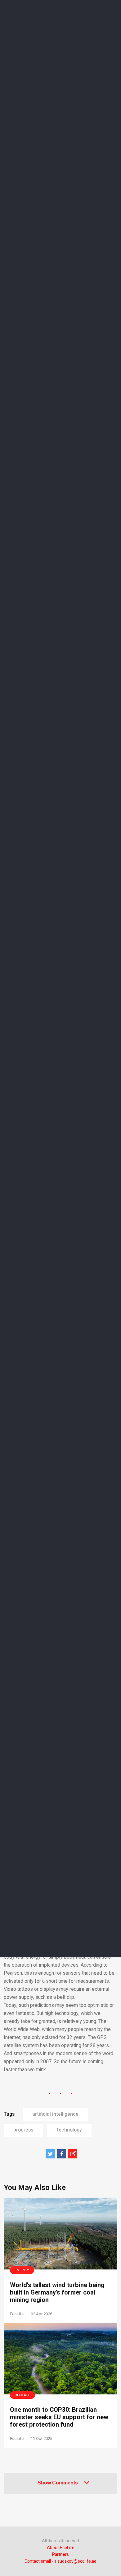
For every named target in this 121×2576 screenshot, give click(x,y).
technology (69, 2130)
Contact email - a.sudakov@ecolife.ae (60, 2561)
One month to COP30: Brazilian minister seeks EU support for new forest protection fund (59, 2417)
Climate (22, 2395)
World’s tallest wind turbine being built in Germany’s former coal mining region (57, 2293)
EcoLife (17, 2314)
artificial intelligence (55, 2114)
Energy (22, 2270)
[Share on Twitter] (50, 2154)
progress (23, 2130)
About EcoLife (61, 2548)
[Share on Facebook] (61, 2154)
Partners (60, 2555)
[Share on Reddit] (73, 2154)
